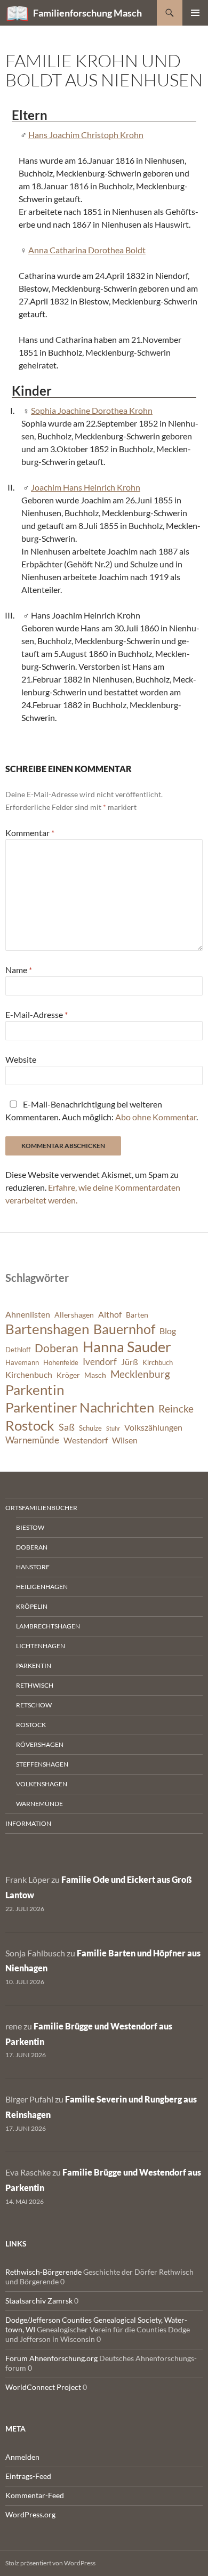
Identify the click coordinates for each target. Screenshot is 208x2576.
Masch (95, 1375)
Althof (110, 1314)
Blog (168, 1331)
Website (21, 1059)
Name (19, 970)
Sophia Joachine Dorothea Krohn (92, 410)
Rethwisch (35, 1685)
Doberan (57, 1348)
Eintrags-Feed (28, 2476)
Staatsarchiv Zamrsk (39, 2301)
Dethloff (18, 1350)
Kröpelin (32, 1606)
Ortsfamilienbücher (41, 1508)
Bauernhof (124, 1329)
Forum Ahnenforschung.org (51, 2358)
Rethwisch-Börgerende (43, 2272)
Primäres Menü (195, 13)
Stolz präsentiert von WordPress (50, 2563)
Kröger (68, 1375)
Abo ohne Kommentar (156, 1117)
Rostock (30, 1425)
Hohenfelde (61, 1363)
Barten (137, 1315)
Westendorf (86, 1440)
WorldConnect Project (43, 2387)
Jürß (130, 1362)
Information (28, 1823)
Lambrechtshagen (48, 1626)
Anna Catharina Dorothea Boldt (87, 250)
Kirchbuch (158, 1363)
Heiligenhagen (42, 1587)
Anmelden (22, 2457)
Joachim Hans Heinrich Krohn (86, 487)
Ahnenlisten (28, 1314)
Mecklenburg (140, 1374)
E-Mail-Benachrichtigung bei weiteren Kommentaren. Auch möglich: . (102, 1110)
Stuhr (113, 1428)
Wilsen (125, 1440)
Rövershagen (40, 1744)
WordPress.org (30, 2514)
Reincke (176, 1409)
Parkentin (35, 1390)
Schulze (90, 1428)
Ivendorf (100, 1362)
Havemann (22, 1363)
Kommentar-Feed (35, 2495)
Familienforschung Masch (87, 13)
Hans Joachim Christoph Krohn (86, 135)
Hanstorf (33, 1567)
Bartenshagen (47, 1329)
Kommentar (30, 833)
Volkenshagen (42, 1784)
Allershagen (74, 1315)
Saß (67, 1427)
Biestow (30, 1527)
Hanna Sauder (127, 1347)
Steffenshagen (42, 1764)
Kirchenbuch (29, 1375)
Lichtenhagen (41, 1646)
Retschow (34, 1705)
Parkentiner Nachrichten (80, 1407)
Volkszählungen (153, 1427)
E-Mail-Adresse (37, 1014)
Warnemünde (32, 1440)
